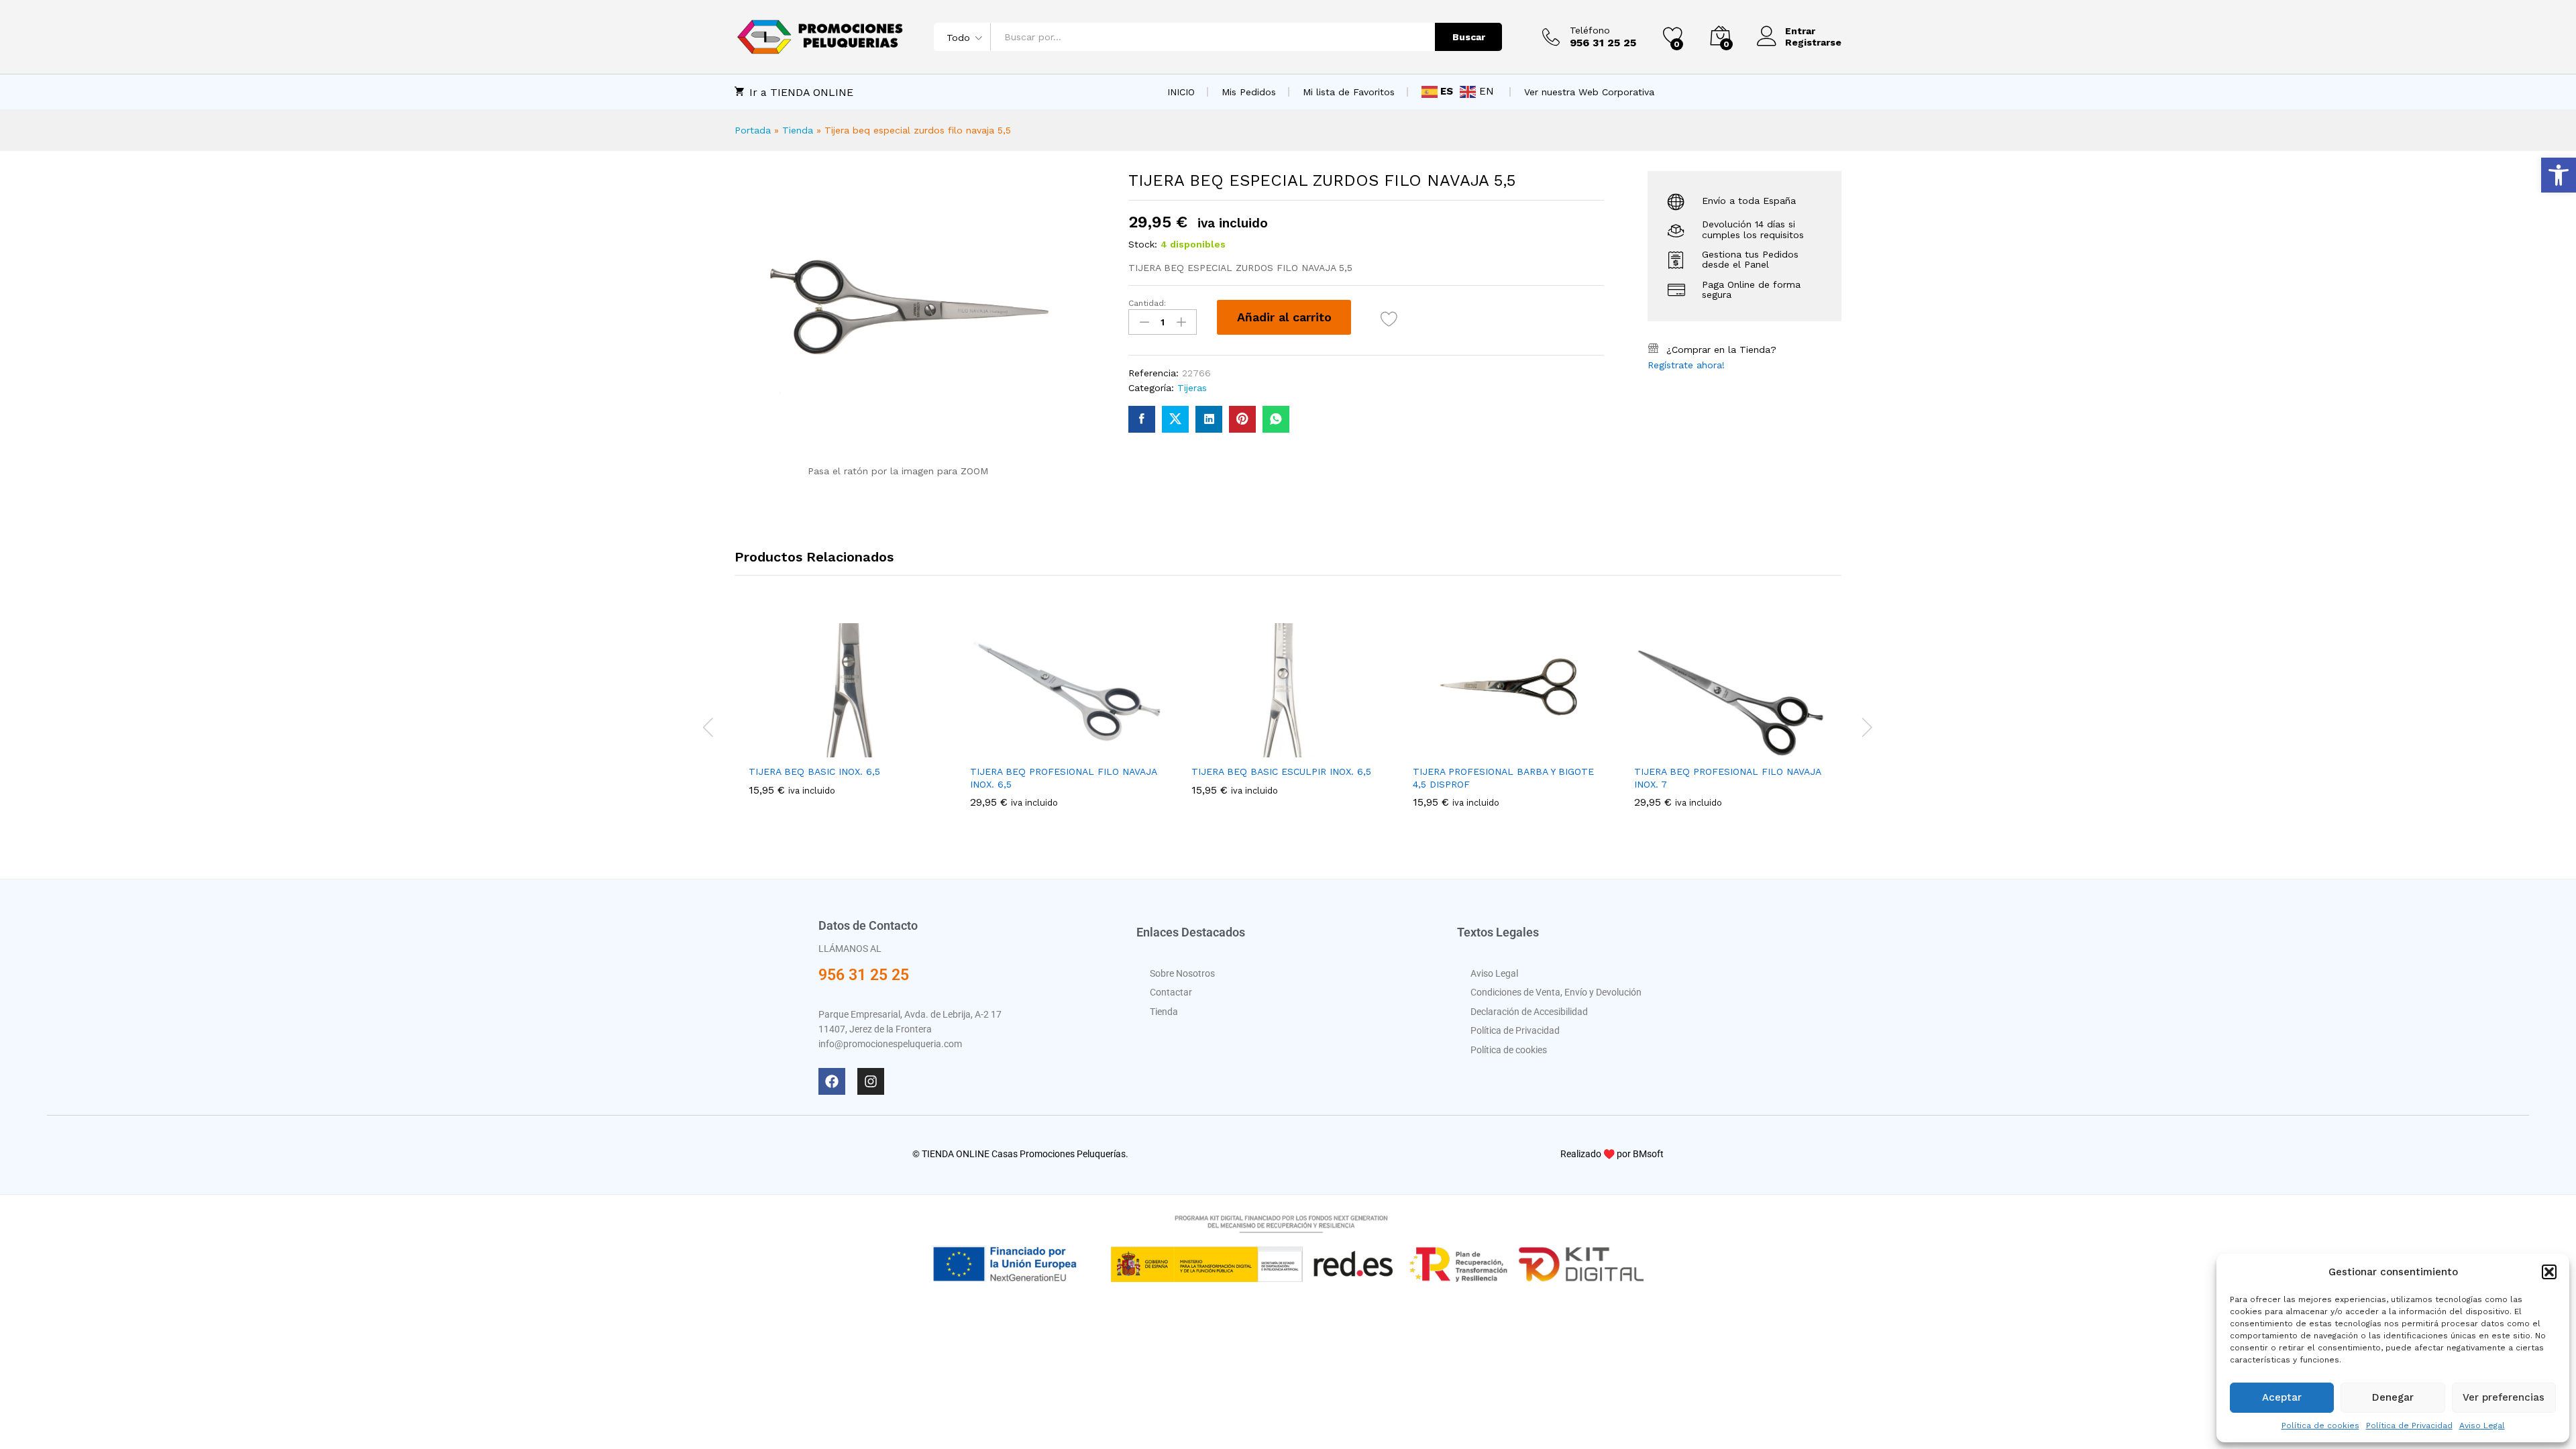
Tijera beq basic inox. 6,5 (814, 771)
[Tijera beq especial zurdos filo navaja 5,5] (1142, 419)
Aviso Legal (2482, 1426)
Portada (753, 130)
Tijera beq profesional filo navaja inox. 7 (1727, 777)
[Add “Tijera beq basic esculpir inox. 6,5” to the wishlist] (1319, 749)
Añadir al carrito (1284, 317)
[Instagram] (871, 1081)
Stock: (1143, 244)
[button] (2559, 175)
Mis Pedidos (1249, 92)
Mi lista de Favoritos (1349, 92)
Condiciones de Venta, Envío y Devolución (1556, 992)
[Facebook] (832, 1081)
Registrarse (1813, 42)
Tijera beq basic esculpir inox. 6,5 (1281, 771)
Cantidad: (1147, 303)
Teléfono (1590, 30)
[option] (845, 719)
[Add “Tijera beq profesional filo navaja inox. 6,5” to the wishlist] (1097, 749)
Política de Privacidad (2409, 1426)
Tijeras (1192, 388)
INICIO (1181, 92)
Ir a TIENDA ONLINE (801, 92)
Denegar (2393, 1397)
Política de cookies (2320, 1426)
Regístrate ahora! (1686, 365)
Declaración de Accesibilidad (1529, 1012)
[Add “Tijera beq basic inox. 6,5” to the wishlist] (876, 749)
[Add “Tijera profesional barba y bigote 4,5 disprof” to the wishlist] (1540, 749)
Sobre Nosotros (1182, 973)
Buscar (1469, 37)
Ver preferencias (2504, 1397)
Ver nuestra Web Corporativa (1589, 92)
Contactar (1171, 992)
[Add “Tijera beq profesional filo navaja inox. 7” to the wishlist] (1762, 749)
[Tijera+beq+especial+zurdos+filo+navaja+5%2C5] (1175, 419)
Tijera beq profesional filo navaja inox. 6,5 (1063, 777)
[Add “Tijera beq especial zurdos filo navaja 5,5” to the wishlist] (1389, 319)
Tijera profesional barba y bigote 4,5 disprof (1503, 777)
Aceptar (2282, 1397)
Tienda (798, 130)
